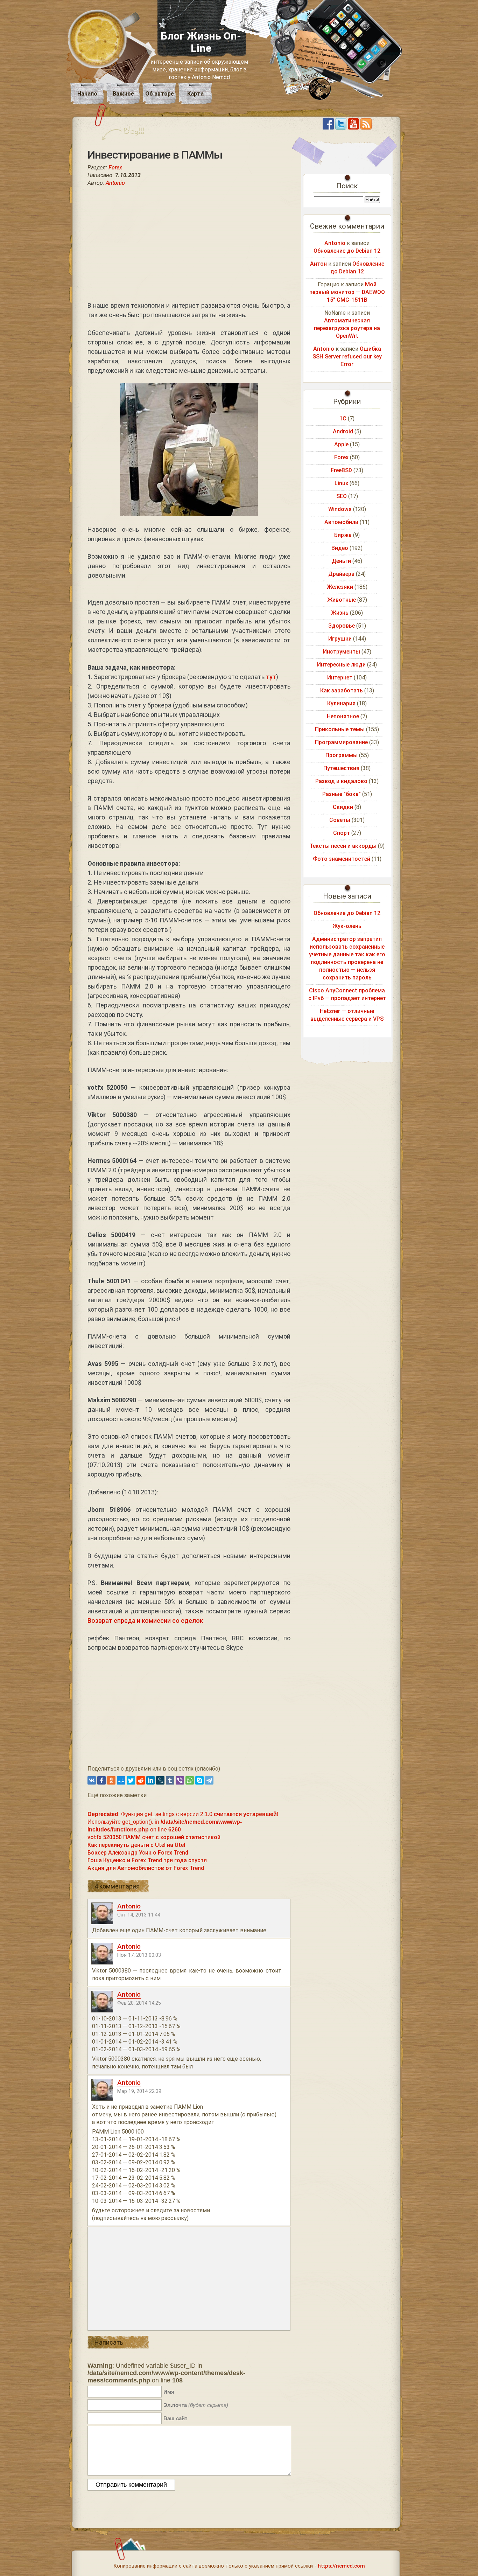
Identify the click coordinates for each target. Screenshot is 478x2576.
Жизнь (340, 613)
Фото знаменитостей (342, 859)
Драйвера (341, 574)
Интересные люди (341, 665)
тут (271, 677)
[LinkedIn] (150, 1780)
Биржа (343, 535)
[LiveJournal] (160, 1780)
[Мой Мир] (121, 1780)
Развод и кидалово (341, 781)
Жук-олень (347, 926)
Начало (87, 94)
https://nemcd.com (341, 2566)
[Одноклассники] (111, 1780)
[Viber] (180, 1780)
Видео (340, 548)
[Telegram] (209, 1780)
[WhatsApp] (190, 1780)
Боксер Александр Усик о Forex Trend (138, 1853)
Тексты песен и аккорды (343, 846)
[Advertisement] (189, 244)
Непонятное (343, 716)
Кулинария (341, 703)
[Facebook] (101, 1780)
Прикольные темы (340, 729)
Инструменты (342, 652)
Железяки (340, 587)
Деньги (341, 561)
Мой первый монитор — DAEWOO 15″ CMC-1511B (347, 292)
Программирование (341, 742)
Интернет (340, 678)
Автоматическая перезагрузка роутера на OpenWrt (347, 328)
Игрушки (340, 639)
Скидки (343, 807)
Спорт (342, 833)
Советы (340, 820)
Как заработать (342, 690)
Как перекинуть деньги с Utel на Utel (136, 1845)
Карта (195, 94)
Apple (341, 444)
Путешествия (341, 768)
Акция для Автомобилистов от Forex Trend (146, 1868)
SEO (342, 496)
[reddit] (141, 1780)
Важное (123, 94)
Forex (115, 167)
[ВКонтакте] (92, 1780)
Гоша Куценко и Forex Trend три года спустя (147, 1860)
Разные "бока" (342, 794)
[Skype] (199, 1780)
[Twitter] (131, 1780)
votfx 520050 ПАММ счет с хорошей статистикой (154, 1837)
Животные (342, 600)
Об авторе (160, 94)
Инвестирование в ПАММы (155, 155)
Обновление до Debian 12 (347, 251)
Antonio (115, 183)
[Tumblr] (170, 1780)
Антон (318, 264)
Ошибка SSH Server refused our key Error (347, 357)
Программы (342, 755)
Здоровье (342, 626)
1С (343, 418)
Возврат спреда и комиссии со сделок (145, 1621)
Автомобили (341, 522)
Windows (340, 509)
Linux (341, 483)
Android (343, 431)
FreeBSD (341, 470)
